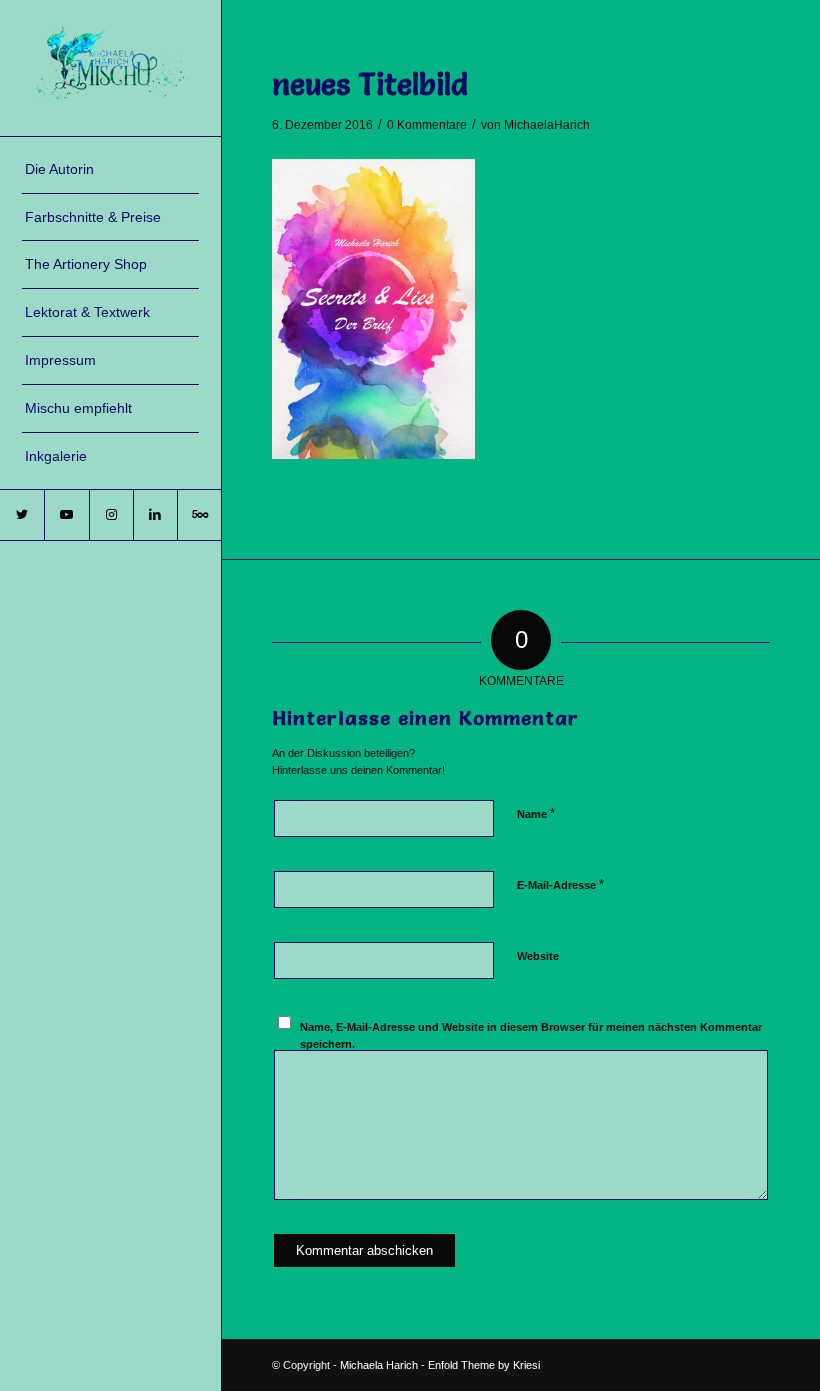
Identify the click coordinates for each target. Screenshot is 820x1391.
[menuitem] (110, 170)
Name (536, 813)
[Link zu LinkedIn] (155, 515)
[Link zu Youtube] (66, 515)
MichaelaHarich (547, 125)
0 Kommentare (427, 125)
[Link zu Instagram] (111, 515)
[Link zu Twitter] (22, 515)
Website (538, 956)
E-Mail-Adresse (560, 884)
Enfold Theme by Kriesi (484, 1365)
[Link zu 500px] (199, 515)
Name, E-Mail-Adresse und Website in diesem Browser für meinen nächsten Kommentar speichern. (531, 1035)
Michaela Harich (379, 1365)
